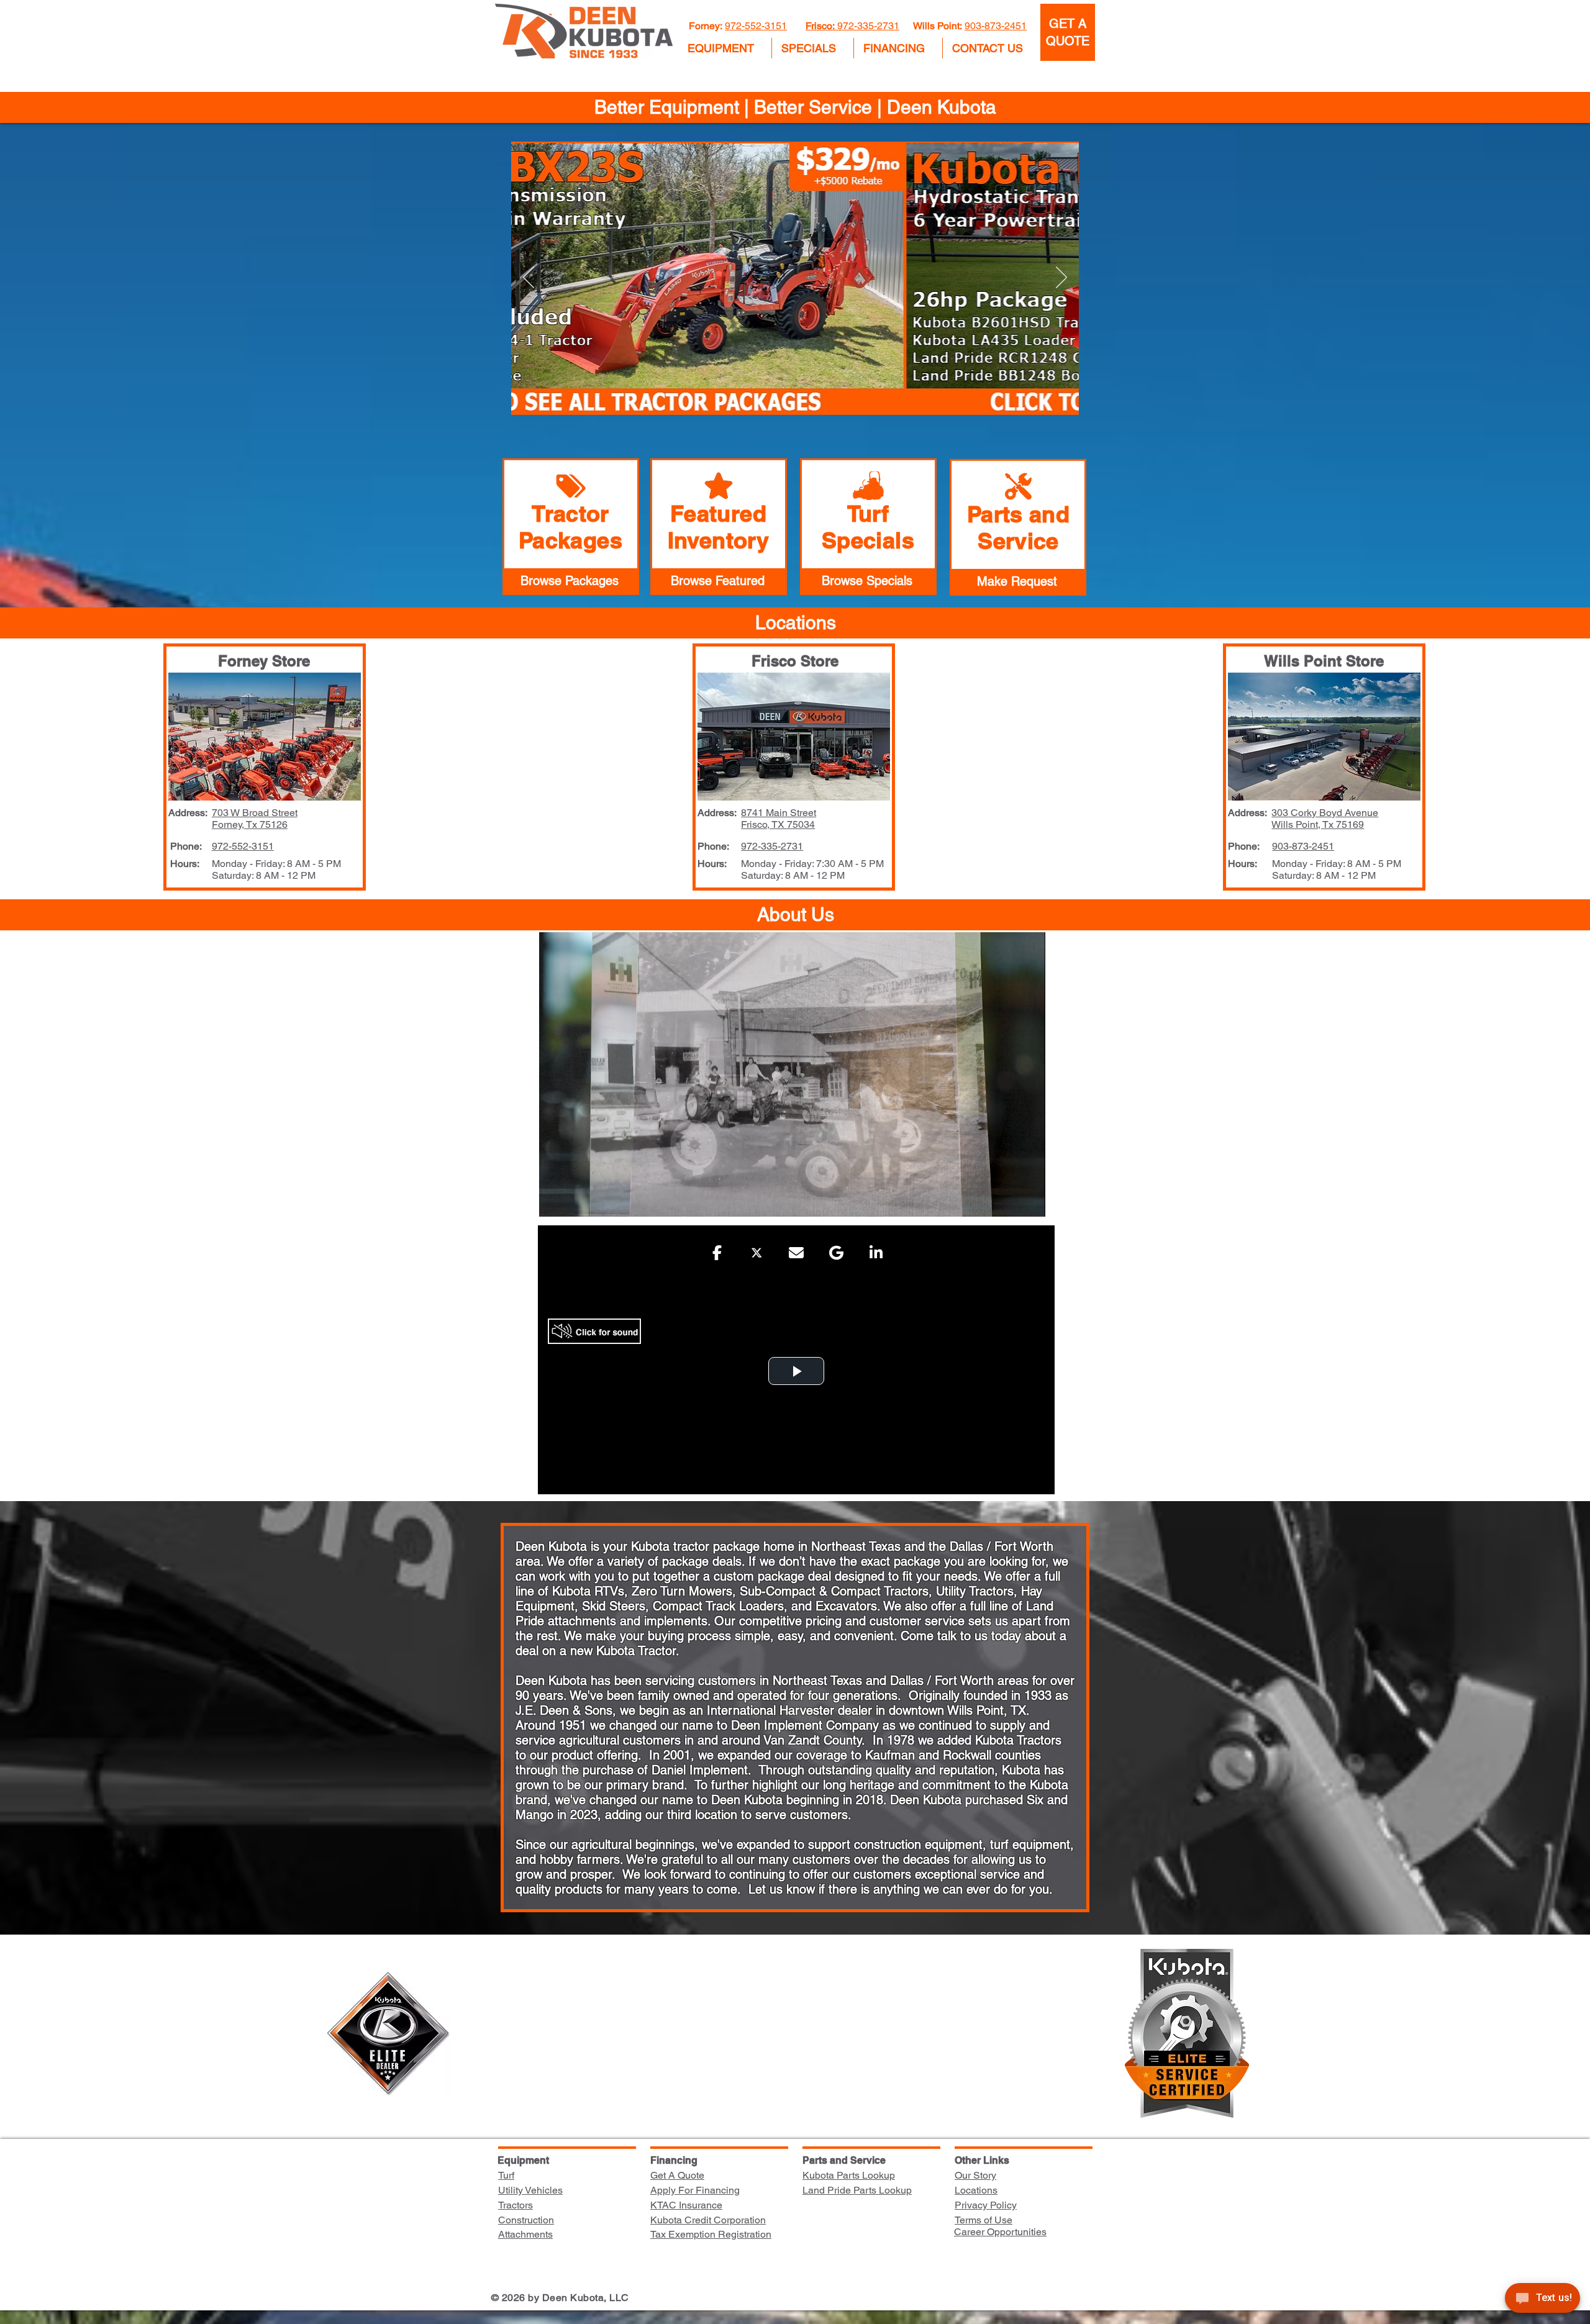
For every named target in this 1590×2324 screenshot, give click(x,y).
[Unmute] (576, 1200)
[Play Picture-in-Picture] (1007, 1200)
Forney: (707, 26)
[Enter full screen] (1029, 1200)
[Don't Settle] (758, 395)
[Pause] (555, 1200)
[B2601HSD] (787, 395)
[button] (725, 48)
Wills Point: (938, 26)
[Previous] (529, 278)
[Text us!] (1542, 2300)
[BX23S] (772, 395)
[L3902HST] (816, 395)
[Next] (1061, 278)
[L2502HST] (801, 395)
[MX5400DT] (832, 395)
